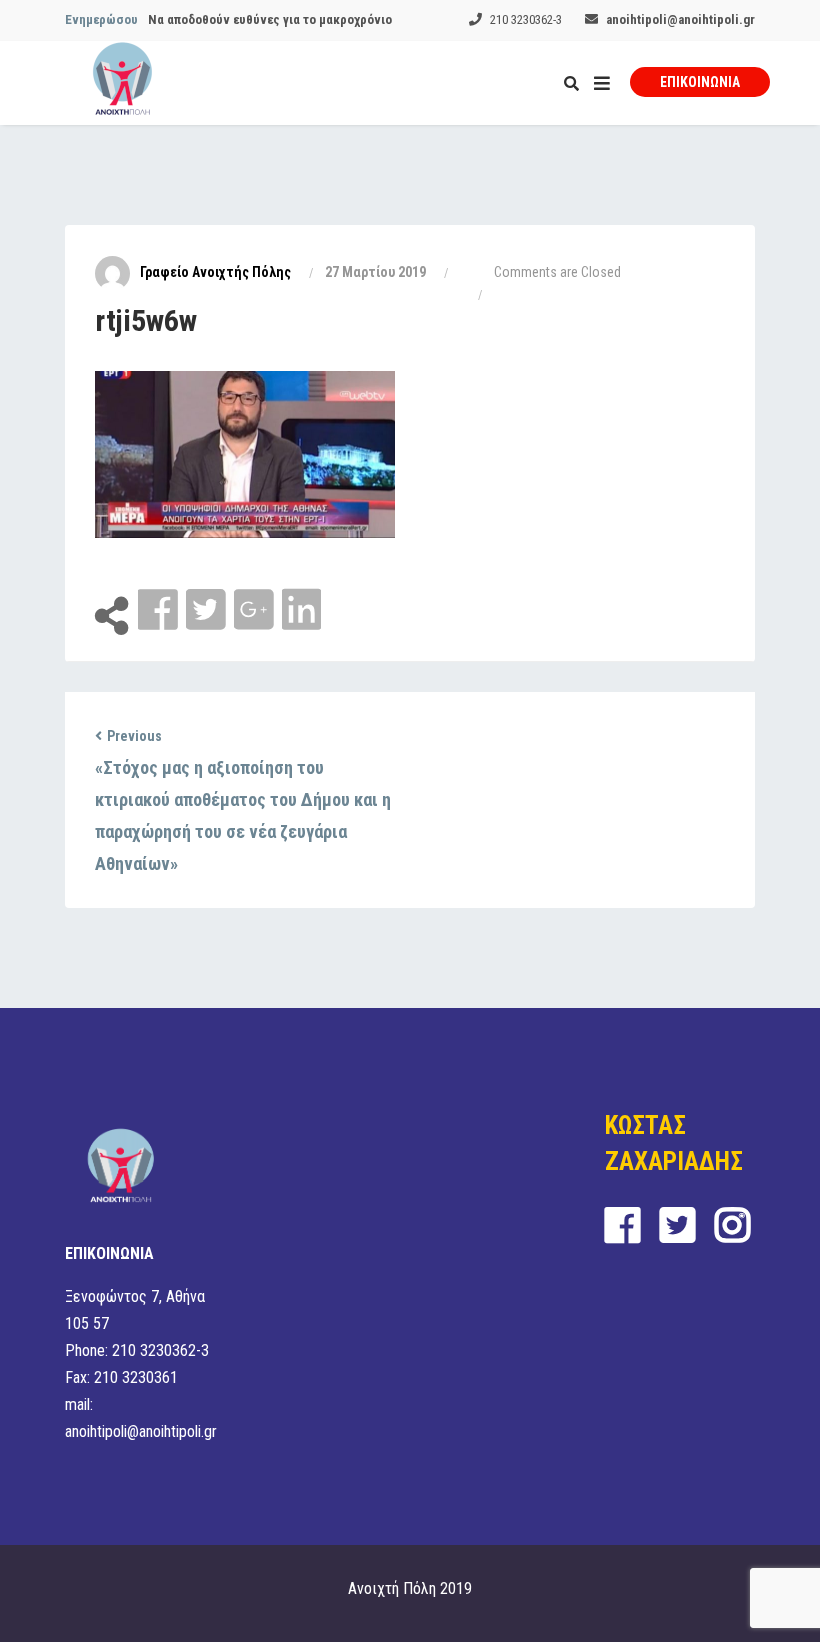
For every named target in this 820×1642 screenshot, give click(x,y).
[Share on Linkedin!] (301, 610)
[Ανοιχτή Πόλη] (122, 83)
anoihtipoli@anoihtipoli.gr (680, 19)
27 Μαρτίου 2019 (375, 272)
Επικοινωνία (700, 82)
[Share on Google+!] (256, 610)
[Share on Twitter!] (208, 610)
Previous (134, 736)
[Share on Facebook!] (160, 610)
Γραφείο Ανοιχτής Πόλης (215, 272)
